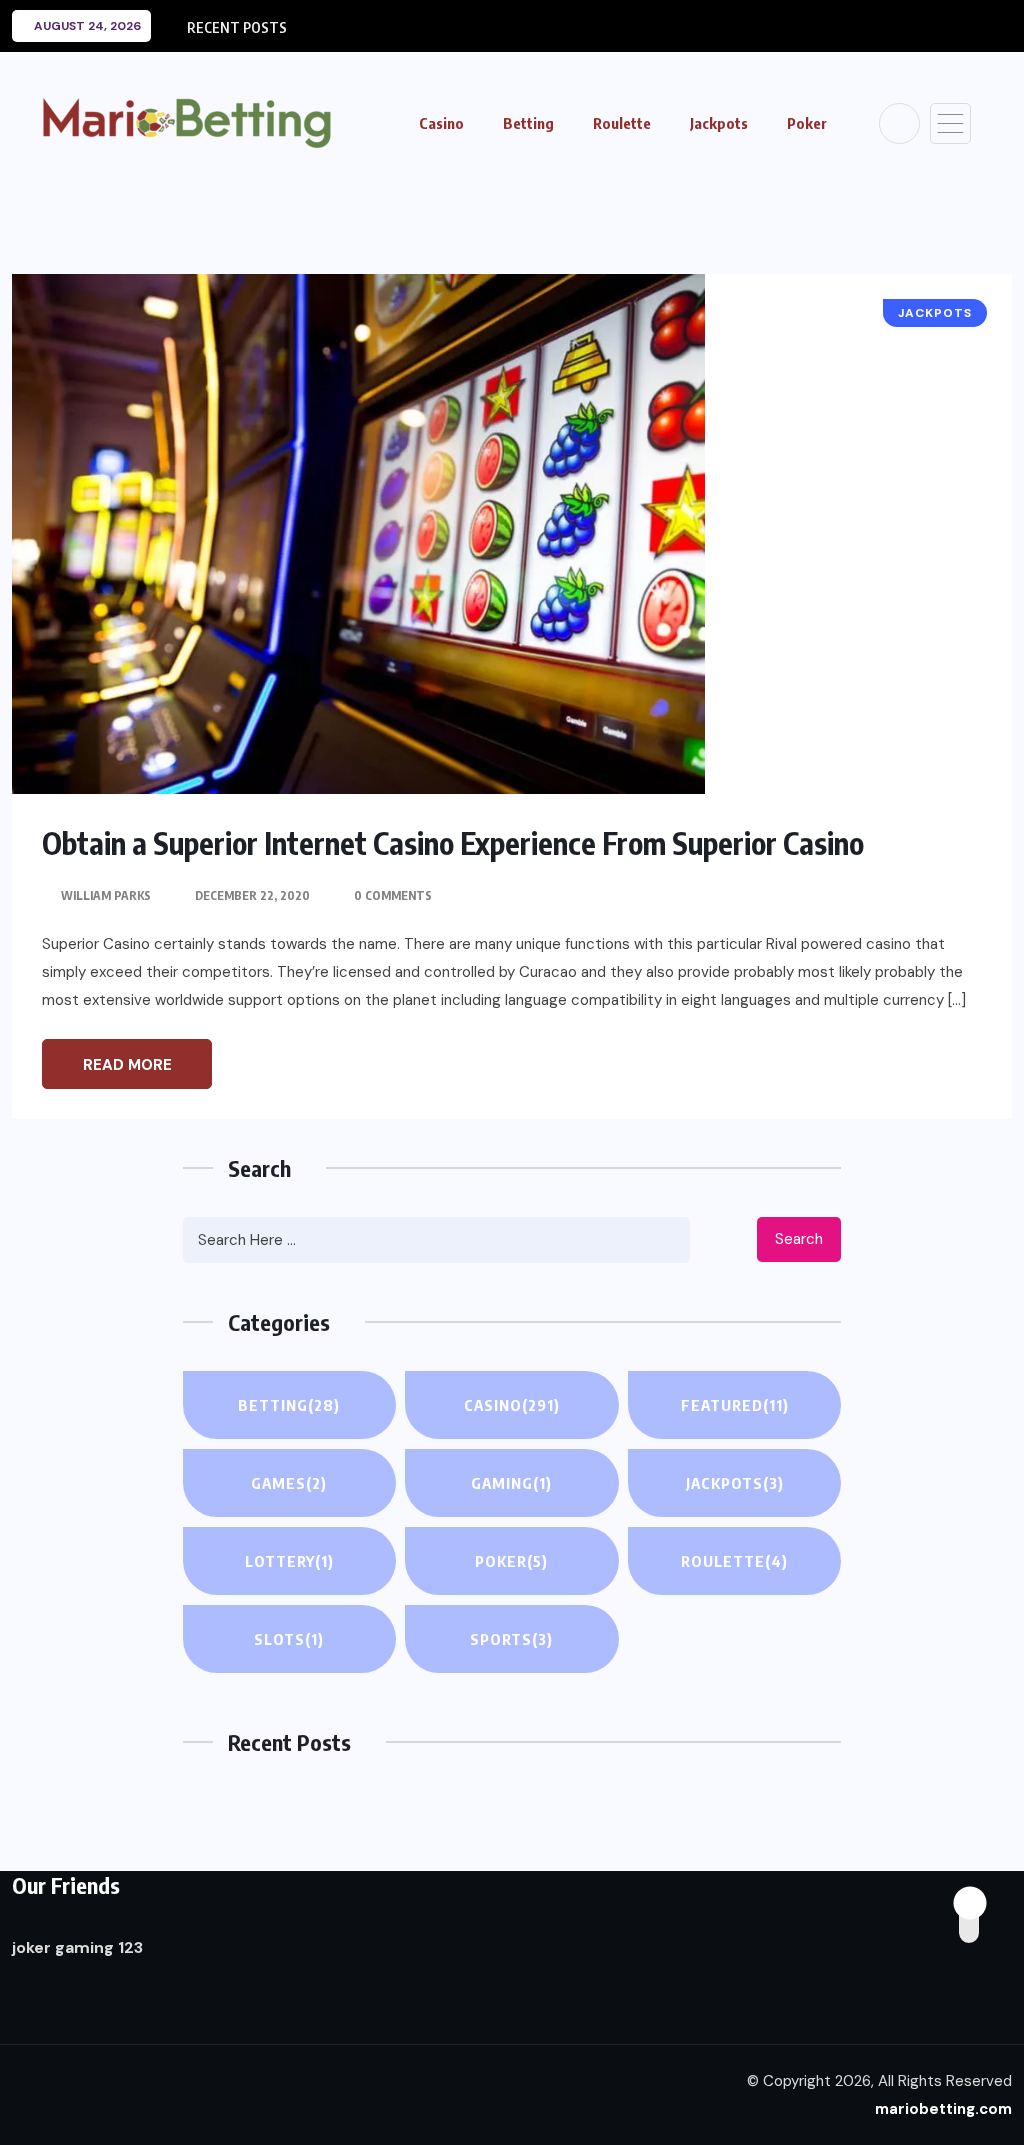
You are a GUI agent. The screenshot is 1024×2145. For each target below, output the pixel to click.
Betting (528, 123)
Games (289, 1483)
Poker (807, 123)
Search (799, 1239)
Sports (511, 1639)
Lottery (289, 1561)
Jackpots (719, 123)
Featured (735, 1405)
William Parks (106, 895)
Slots (289, 1639)
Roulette (622, 123)
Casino (441, 123)
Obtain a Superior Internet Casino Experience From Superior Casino (453, 843)
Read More (127, 1065)
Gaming (511, 1483)
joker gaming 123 (77, 1947)
